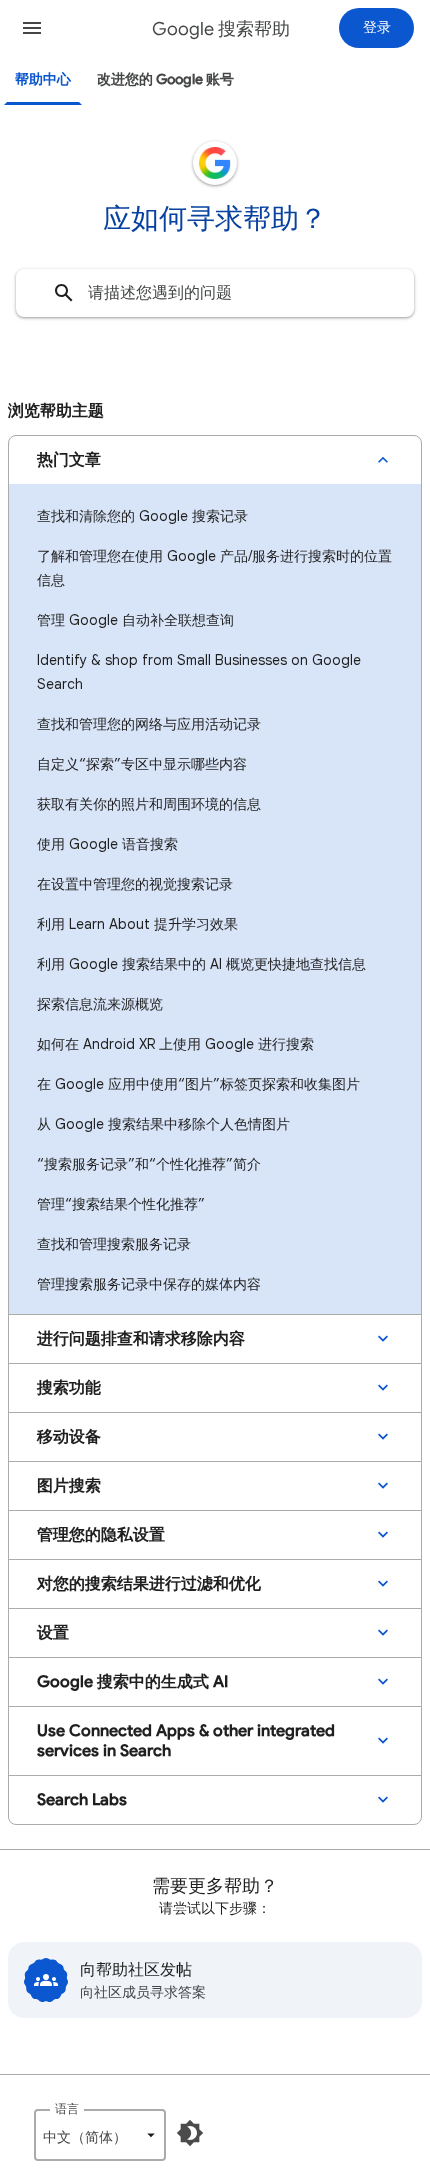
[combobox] (215, 293)
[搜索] (64, 293)
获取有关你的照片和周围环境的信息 (149, 804)
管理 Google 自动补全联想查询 (135, 620)
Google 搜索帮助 (221, 29)
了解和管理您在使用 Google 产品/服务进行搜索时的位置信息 (214, 568)
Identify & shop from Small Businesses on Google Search (199, 672)
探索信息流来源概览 (100, 1004)
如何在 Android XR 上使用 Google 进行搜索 (175, 1044)
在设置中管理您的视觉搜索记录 (135, 884)
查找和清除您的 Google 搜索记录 (142, 516)
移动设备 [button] (69, 1437)
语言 (67, 2108)
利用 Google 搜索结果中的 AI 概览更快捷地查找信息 (201, 964)
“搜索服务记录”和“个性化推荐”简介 (149, 1164)
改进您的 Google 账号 (165, 79)
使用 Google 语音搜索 (107, 844)
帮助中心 (43, 79)
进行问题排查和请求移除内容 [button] (141, 1339)
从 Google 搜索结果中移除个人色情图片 (163, 1124)
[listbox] (100, 2135)
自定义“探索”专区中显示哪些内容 (142, 764)
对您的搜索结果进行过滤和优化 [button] (149, 1584)
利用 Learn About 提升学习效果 (137, 924)
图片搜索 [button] (69, 1486)
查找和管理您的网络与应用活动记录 (149, 724)
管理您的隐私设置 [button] (101, 1535)
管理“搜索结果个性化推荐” (121, 1204)
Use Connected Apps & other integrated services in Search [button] (186, 1741)
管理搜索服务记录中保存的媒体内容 (149, 1284)
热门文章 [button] (69, 460)
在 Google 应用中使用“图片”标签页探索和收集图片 (198, 1084)
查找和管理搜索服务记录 (114, 1244)
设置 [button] (53, 1633)
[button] (32, 28)
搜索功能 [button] (69, 1388)
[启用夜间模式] (190, 2133)
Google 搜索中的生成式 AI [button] (132, 1682)
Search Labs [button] (82, 1800)
